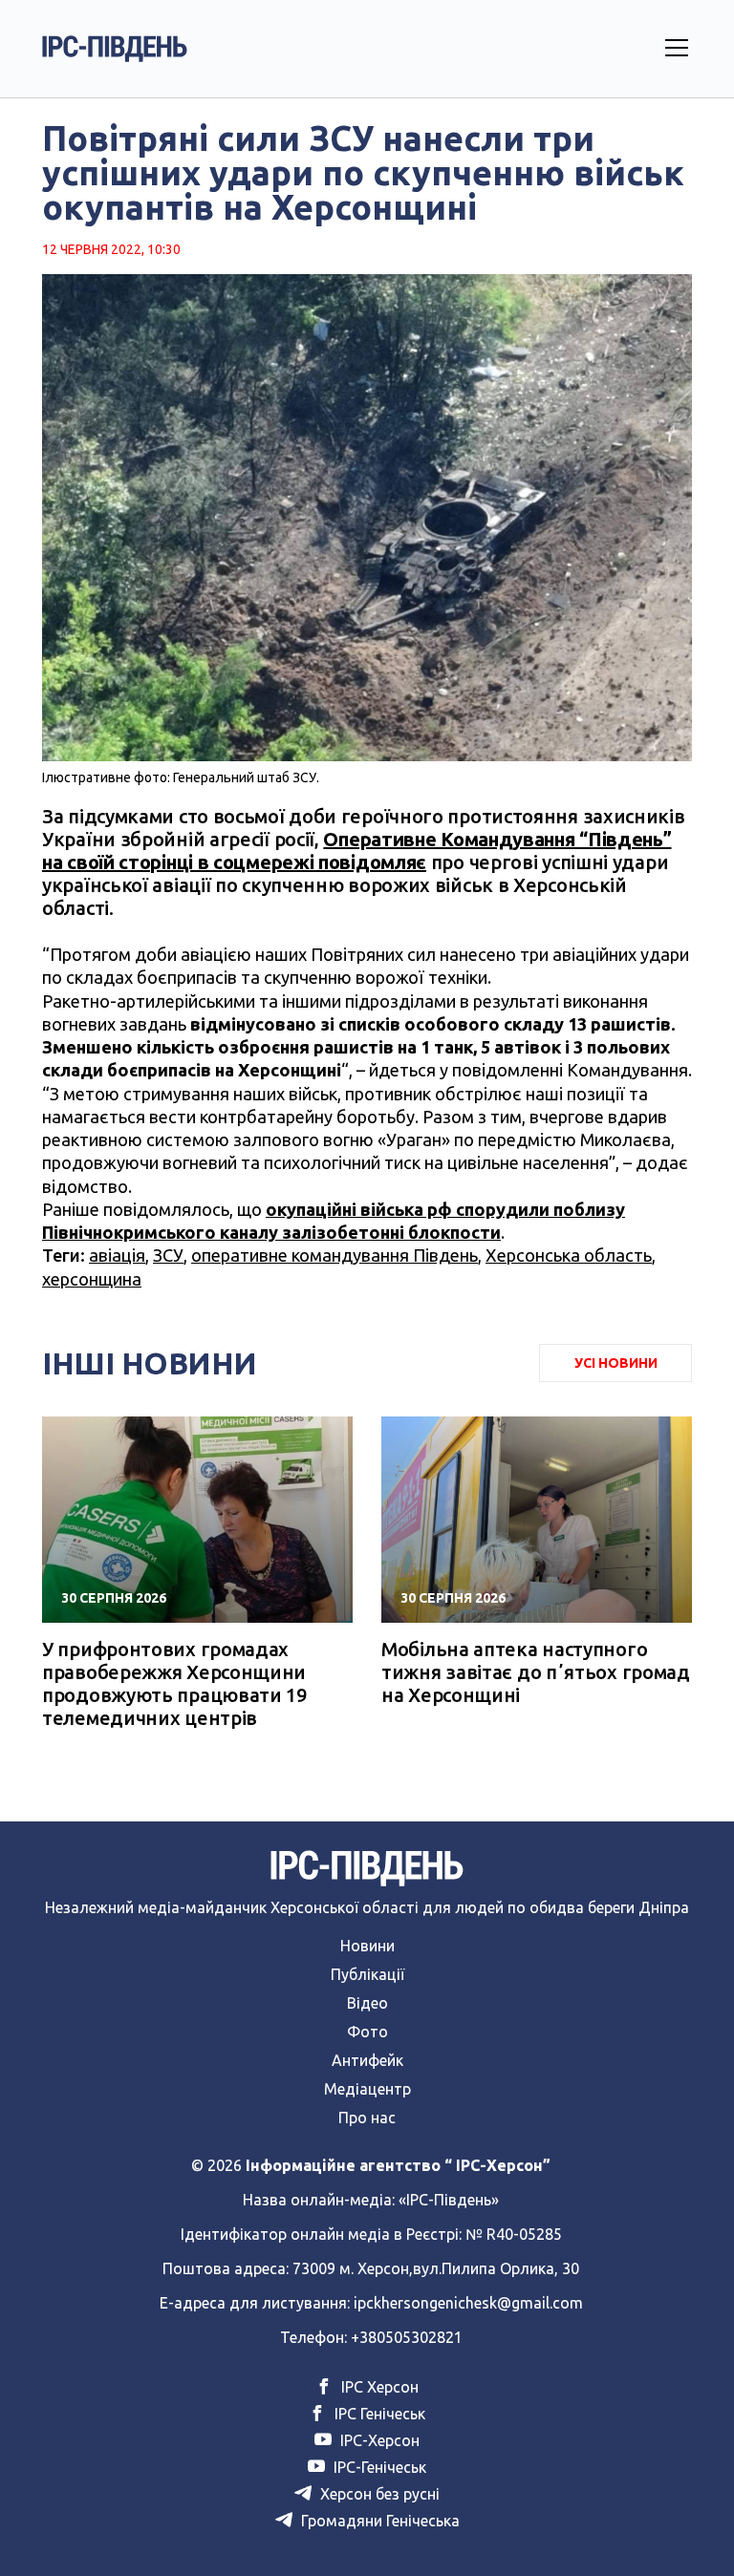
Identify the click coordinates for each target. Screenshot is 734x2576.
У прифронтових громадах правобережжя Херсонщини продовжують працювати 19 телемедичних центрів (174, 1683)
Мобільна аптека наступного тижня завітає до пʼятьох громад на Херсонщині (536, 1672)
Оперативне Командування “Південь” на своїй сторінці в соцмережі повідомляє (357, 851)
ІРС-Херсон (378, 2440)
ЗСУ (168, 1255)
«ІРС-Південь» (449, 2200)
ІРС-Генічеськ (378, 2467)
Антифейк (367, 2060)
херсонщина (92, 1279)
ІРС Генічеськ (378, 2414)
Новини (367, 1946)
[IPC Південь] (115, 49)
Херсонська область (569, 1255)
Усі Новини (616, 1363)
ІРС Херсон (378, 2387)
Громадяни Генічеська (378, 2521)
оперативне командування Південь (335, 1255)
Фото (367, 2032)
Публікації (367, 1974)
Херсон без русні (378, 2494)
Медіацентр (367, 2089)
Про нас (367, 2118)
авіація (117, 1255)
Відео (367, 2003)
